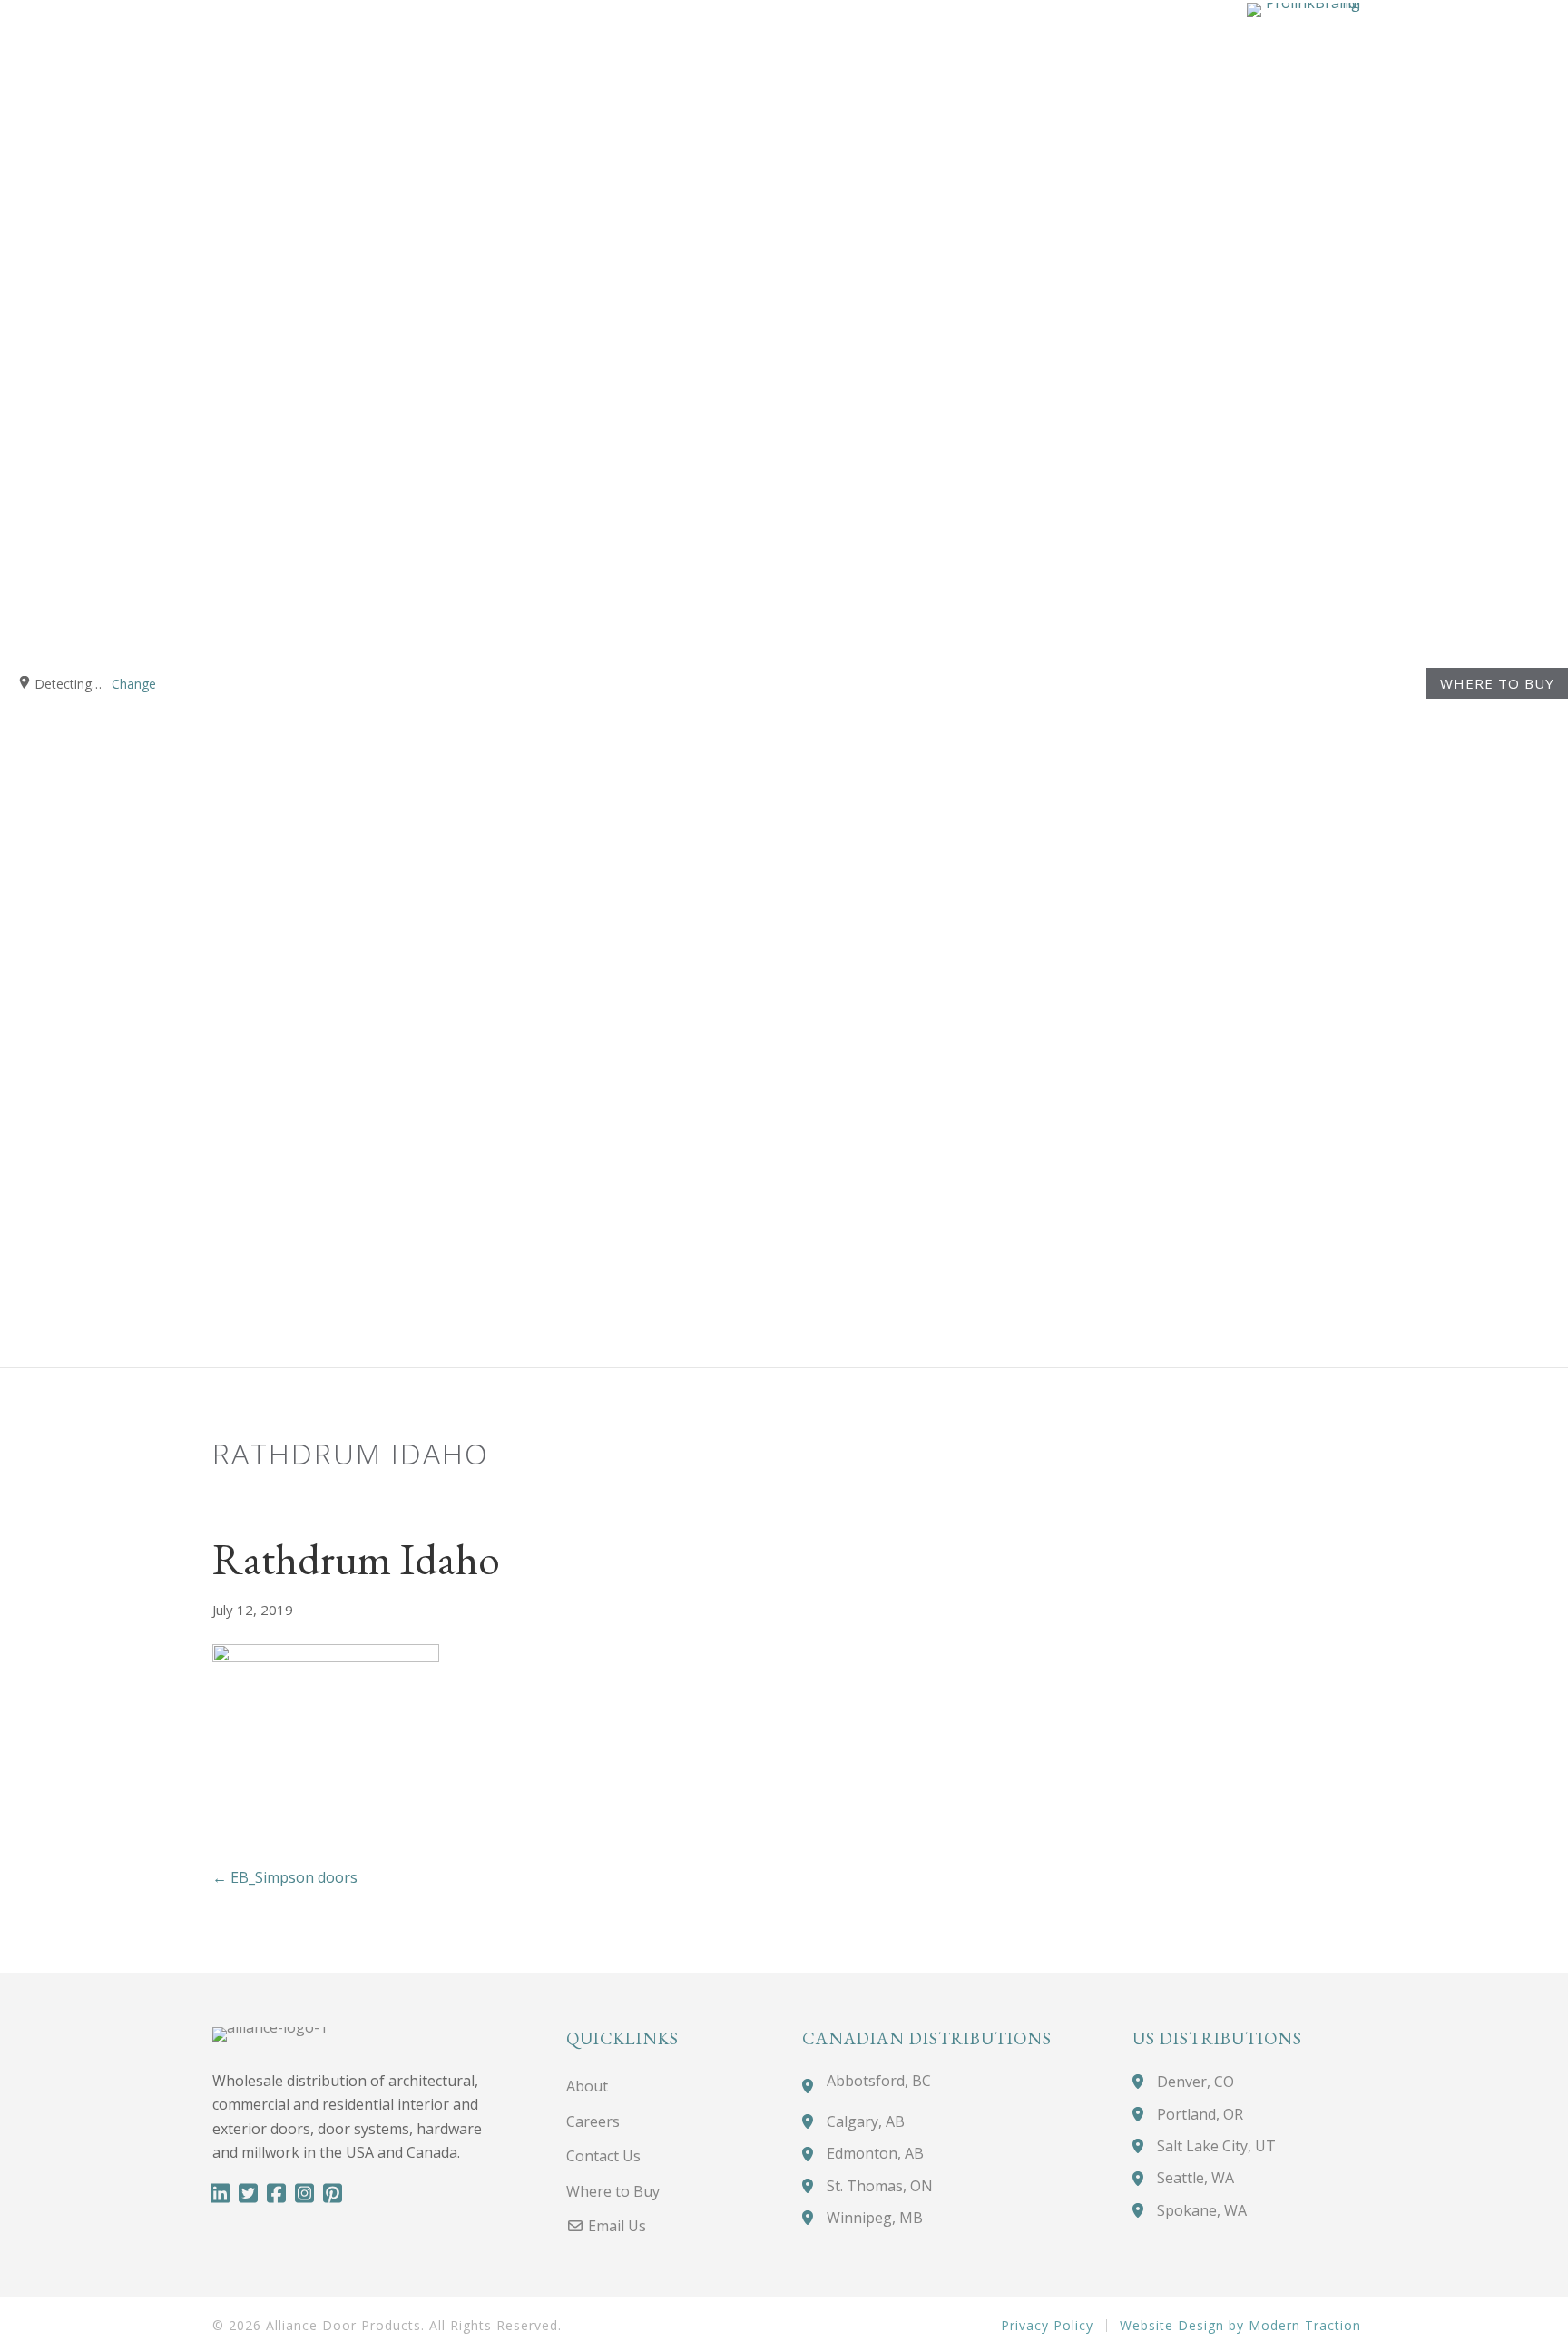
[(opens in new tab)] (1303, 681)
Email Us (615, 2226)
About (587, 2086)
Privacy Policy (1047, 2326)
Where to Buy (1497, 684)
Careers (593, 2121)
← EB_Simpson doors (285, 1877)
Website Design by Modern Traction (1240, 2326)
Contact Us (603, 2156)
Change (134, 684)
